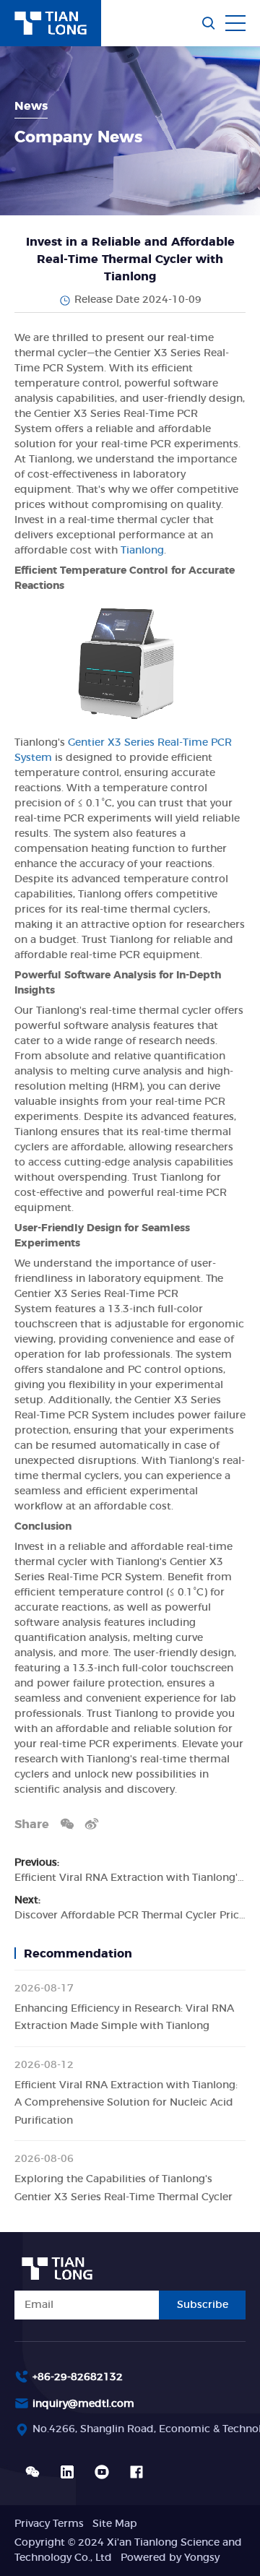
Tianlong (142, 551)
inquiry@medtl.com (83, 2404)
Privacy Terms (49, 2524)
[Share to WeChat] (67, 1823)
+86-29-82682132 (78, 2377)
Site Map (115, 2524)
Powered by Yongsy (170, 2558)
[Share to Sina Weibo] (92, 1823)
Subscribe (203, 2305)
